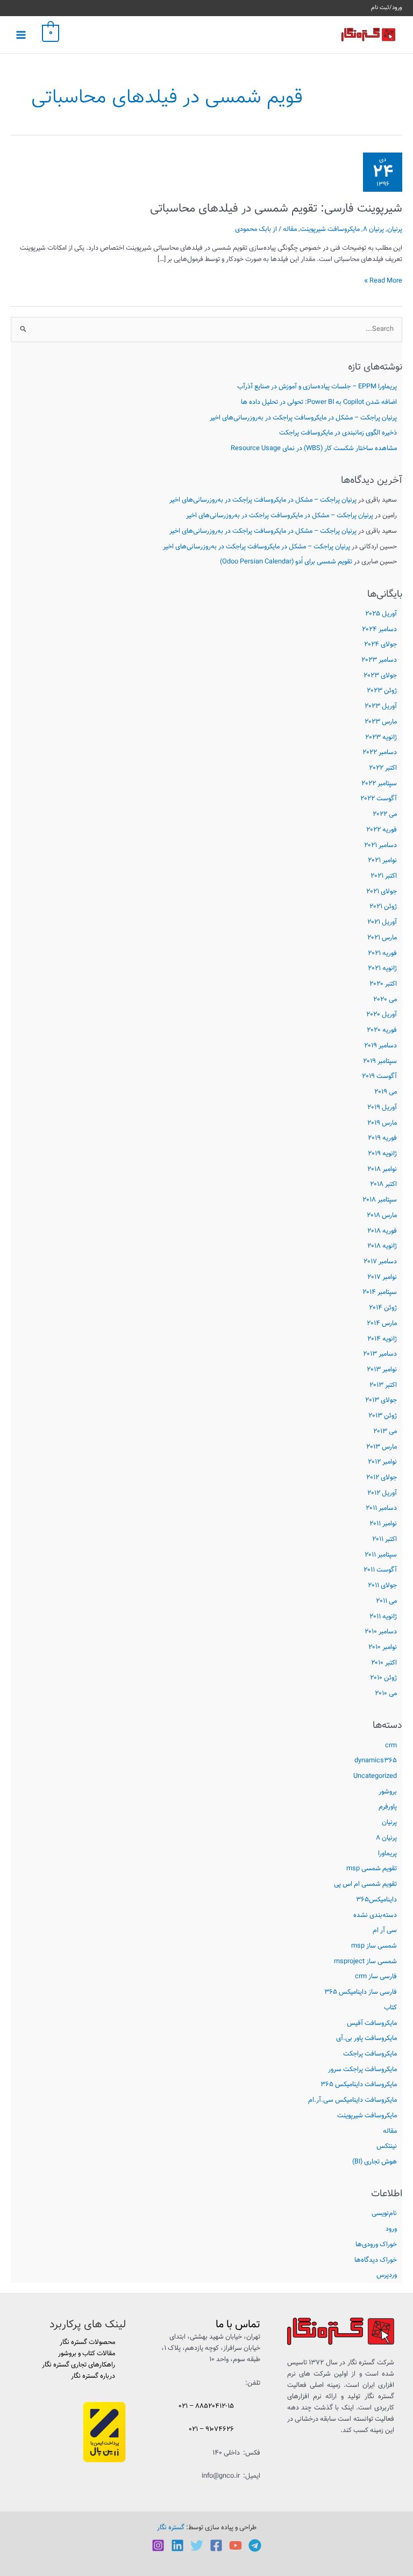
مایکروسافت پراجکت (370, 2054)
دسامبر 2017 (380, 1262)
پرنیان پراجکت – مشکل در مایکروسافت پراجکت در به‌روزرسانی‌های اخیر (303, 418)
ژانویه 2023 (381, 737)
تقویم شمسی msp (372, 1869)
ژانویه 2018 (382, 1246)
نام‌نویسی (384, 2213)
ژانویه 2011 (383, 1617)
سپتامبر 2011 (381, 1555)
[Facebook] (216, 2545)
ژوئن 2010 (383, 1678)
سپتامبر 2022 (379, 784)
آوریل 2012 (382, 1493)
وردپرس (387, 2275)
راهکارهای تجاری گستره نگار (79, 2365)
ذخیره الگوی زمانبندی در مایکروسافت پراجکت (338, 433)
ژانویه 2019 (382, 1154)
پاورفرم (388, 1807)
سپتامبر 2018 (380, 1200)
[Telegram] (255, 2545)
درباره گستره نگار (93, 2376)
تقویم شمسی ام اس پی (365, 1884)
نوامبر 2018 (382, 1169)
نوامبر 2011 (383, 1524)
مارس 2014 (382, 1323)
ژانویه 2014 (382, 1339)
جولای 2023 (380, 676)
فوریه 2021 (382, 953)
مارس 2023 (381, 722)
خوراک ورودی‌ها (376, 2245)
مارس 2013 (382, 1447)
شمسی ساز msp (374, 1946)
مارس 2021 (382, 938)
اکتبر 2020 (383, 984)
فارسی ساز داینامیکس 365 (361, 1992)
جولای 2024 (380, 645)
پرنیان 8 (386, 1838)
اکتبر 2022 (383, 768)
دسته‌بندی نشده (375, 1915)
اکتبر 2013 (383, 1385)
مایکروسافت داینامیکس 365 (359, 2085)
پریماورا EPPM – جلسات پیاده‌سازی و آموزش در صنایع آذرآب (317, 387)
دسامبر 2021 (380, 845)
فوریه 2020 (382, 1030)
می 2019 (386, 1092)
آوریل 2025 (381, 614)
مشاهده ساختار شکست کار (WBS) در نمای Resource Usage (314, 448)
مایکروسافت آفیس (372, 2023)
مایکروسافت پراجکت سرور (362, 2070)
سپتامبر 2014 (380, 1292)
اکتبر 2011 (384, 1539)
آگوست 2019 (379, 1076)
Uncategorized (375, 1776)
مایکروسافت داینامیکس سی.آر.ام (353, 2100)
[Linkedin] (177, 2545)
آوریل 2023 (381, 706)
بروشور (388, 1792)
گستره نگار (171, 2528)
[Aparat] (236, 2545)
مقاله (390, 2131)
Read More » (383, 281)
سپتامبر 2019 (380, 1061)
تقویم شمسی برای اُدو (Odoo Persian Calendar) (286, 562)
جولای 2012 (382, 1478)
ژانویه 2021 (382, 968)
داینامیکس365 (376, 1900)
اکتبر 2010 (384, 1663)
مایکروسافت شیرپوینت (367, 2116)
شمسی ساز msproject (365, 1962)
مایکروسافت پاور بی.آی (366, 2038)
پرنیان (389, 1822)
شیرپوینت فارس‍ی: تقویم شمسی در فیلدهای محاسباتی (276, 209)
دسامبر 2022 (380, 752)
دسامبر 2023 (379, 660)
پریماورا (387, 1854)
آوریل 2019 (382, 1108)
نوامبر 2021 (382, 860)
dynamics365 (376, 1761)
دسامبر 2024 (379, 629)
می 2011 (386, 1601)
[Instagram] (158, 2545)
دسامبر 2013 (380, 1354)
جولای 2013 (381, 1400)
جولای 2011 (382, 1586)
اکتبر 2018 (383, 1184)
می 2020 (385, 1000)
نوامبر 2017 (382, 1277)
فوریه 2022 (382, 830)
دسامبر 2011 (381, 1508)
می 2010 (386, 1694)
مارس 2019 (382, 1123)
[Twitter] (197, 2545)
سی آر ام (385, 1930)
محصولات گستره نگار (87, 2342)
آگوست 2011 (380, 1570)
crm (391, 1746)
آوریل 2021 (382, 922)
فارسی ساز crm (376, 1977)
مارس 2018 (382, 1215)
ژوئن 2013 (383, 1416)
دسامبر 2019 (380, 1046)
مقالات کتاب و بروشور (87, 2354)
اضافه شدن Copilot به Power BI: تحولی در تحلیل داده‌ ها (319, 402)
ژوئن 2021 (383, 907)
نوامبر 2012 (382, 1462)
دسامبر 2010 (381, 1632)
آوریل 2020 (382, 1015)
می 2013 (385, 1431)
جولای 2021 (382, 892)
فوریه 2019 (382, 1138)
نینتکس (387, 2146)
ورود (391, 2229)
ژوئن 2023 (382, 691)
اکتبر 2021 (384, 876)
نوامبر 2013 (382, 1370)
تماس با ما (238, 2325)
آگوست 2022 (379, 799)
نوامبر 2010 (383, 1647)
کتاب (390, 2008)
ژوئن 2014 (383, 1308)
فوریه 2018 (382, 1231)
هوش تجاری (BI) (375, 2162)
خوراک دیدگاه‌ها (376, 2260)
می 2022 (385, 814)
